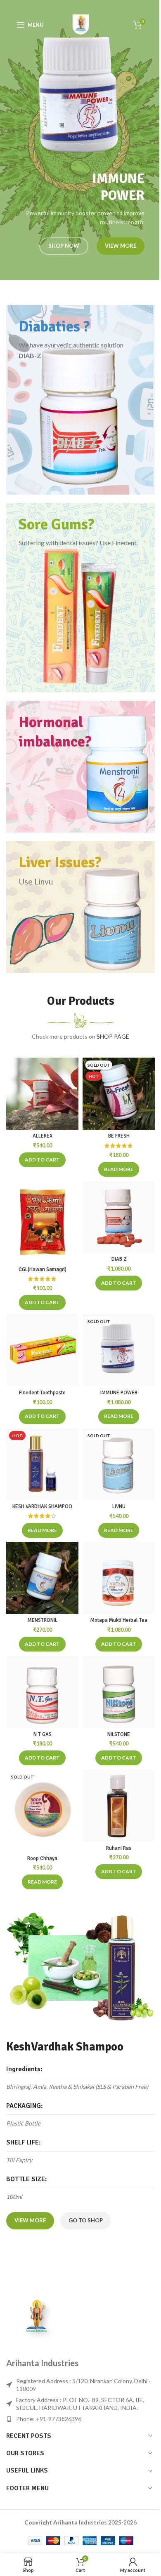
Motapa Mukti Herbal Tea (119, 1620)
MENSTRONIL (43, 1620)
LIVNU (119, 1506)
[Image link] (37, 2317)
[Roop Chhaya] (42, 1811)
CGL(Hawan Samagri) (43, 1269)
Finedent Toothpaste (42, 1393)
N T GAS (43, 1734)
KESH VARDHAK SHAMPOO (42, 1506)
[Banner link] (80, 400)
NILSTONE (119, 1734)
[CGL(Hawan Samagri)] (42, 1222)
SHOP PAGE (113, 1036)
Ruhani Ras (119, 1848)
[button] (42, 1160)
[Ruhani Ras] (119, 1805)
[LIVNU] (119, 1464)
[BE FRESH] (119, 1094)
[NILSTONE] (119, 1692)
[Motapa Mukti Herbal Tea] (119, 1578)
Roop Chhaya (42, 1858)
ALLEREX (43, 1136)
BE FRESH (119, 1136)
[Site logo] (80, 24)
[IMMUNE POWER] (119, 1350)
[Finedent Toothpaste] (42, 1350)
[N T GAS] (42, 1692)
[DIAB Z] (119, 1217)
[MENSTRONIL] (42, 1578)
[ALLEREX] (42, 1094)
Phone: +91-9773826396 (49, 2419)
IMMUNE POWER (119, 1393)
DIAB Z (119, 1259)
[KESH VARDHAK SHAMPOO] (42, 1464)
